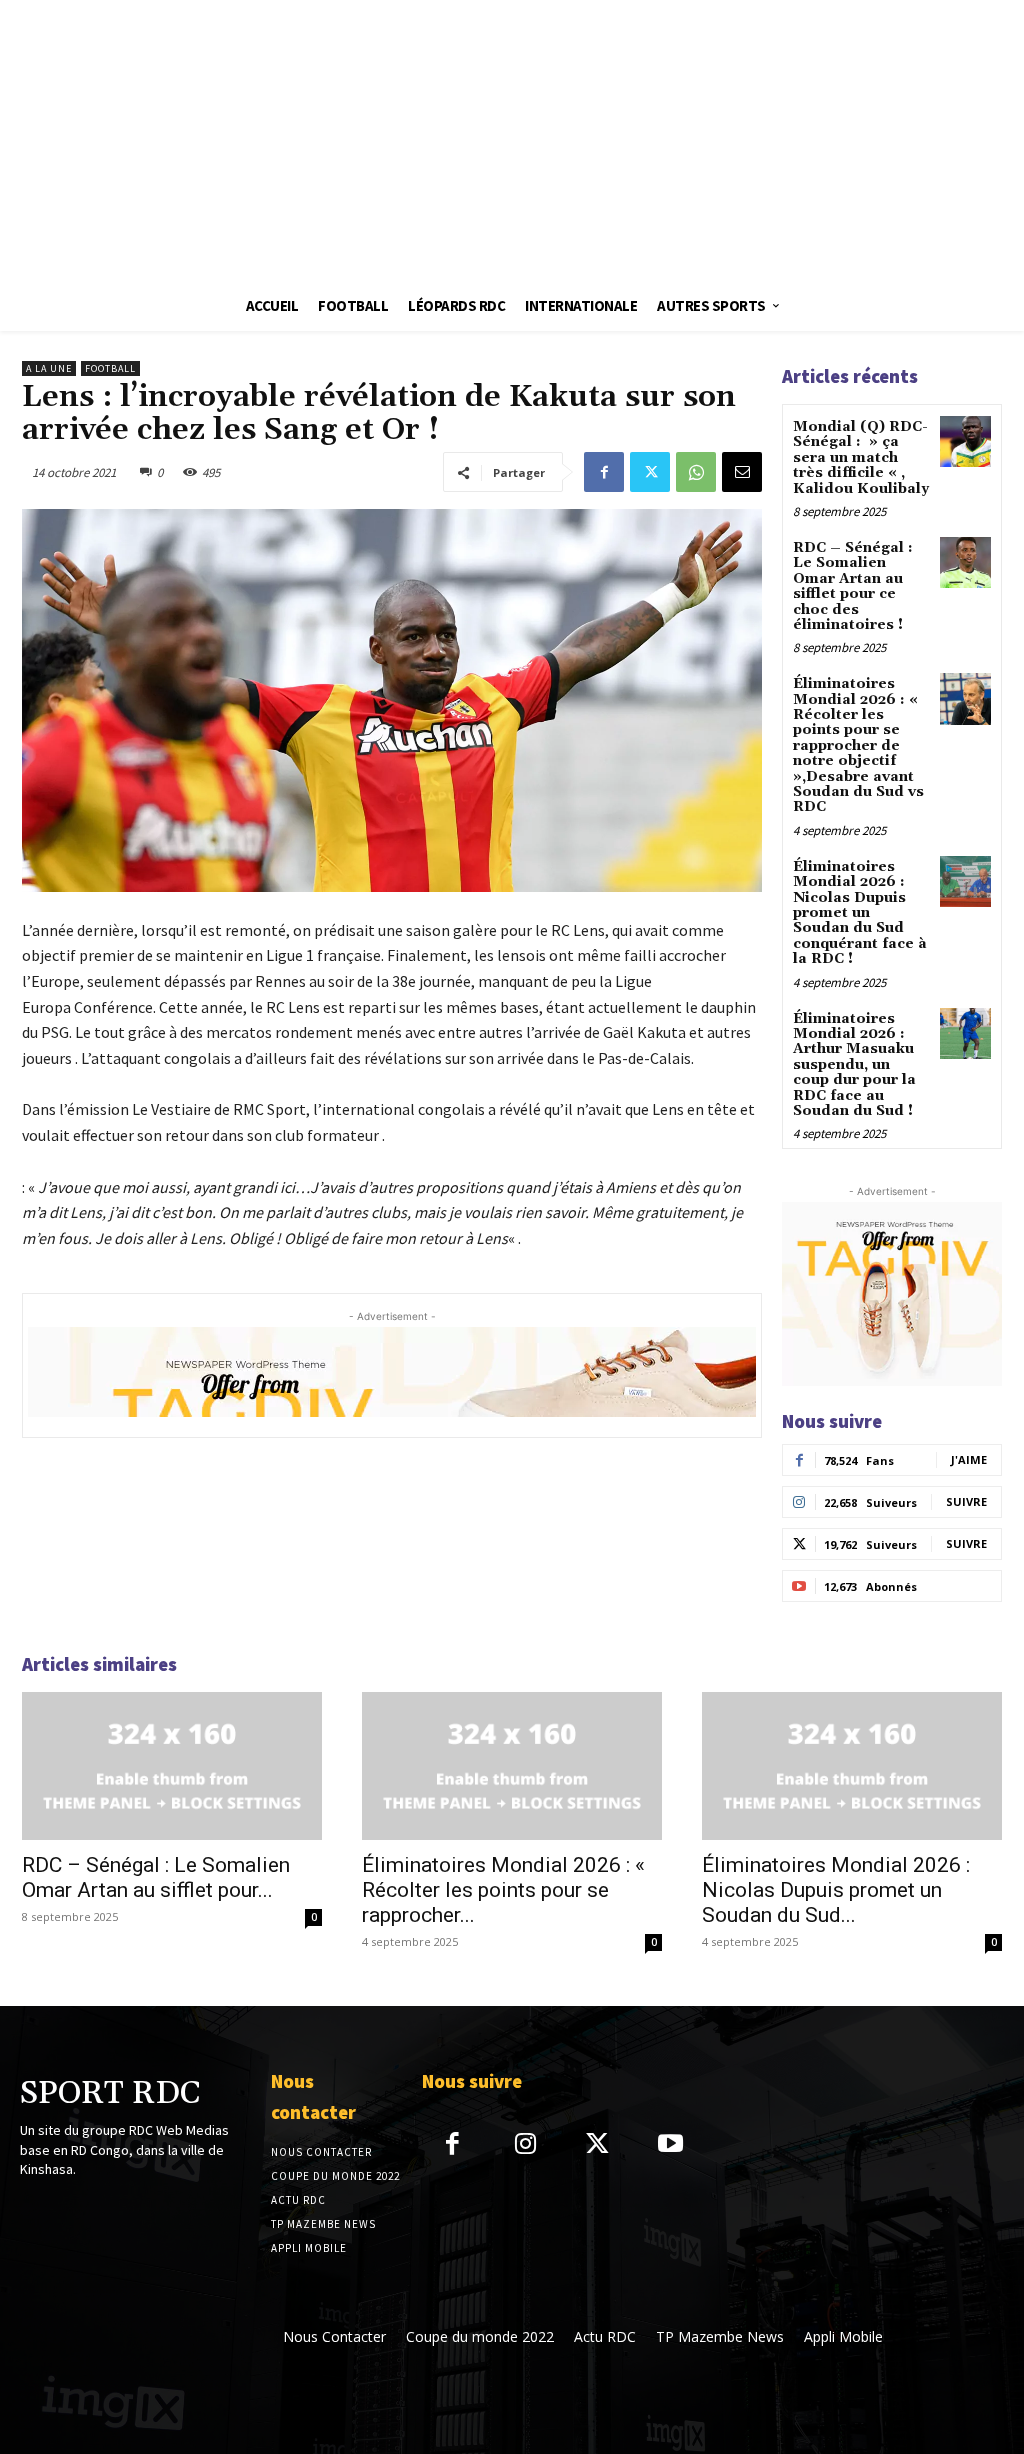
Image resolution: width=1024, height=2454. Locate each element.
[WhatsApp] (696, 472)
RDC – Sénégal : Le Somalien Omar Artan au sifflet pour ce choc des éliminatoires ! (853, 586)
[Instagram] (525, 2145)
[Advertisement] (512, 140)
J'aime (969, 1459)
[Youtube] (670, 2145)
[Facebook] (604, 472)
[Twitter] (650, 472)
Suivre (966, 1501)
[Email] (742, 472)
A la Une (49, 368)
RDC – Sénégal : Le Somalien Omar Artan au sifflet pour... (156, 1877)
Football (110, 368)
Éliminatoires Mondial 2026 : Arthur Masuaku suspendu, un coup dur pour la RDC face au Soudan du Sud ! (854, 1065)
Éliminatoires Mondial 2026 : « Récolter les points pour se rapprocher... (503, 1890)
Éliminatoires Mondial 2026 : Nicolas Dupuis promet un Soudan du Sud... (836, 1890)
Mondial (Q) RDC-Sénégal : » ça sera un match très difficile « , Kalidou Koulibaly (861, 458)
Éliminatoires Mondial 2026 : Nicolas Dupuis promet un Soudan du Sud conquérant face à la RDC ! (860, 913)
